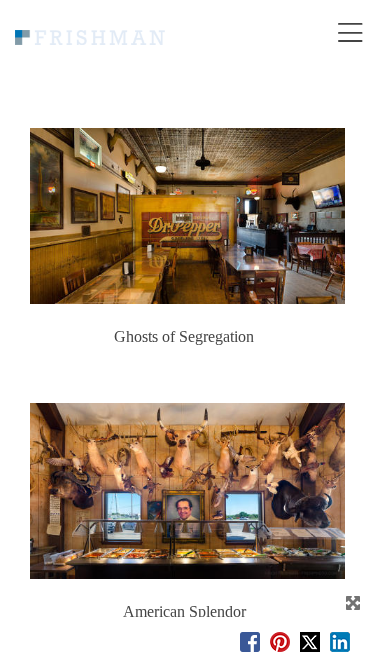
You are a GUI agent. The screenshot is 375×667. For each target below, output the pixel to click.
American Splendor (184, 612)
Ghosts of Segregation (184, 337)
